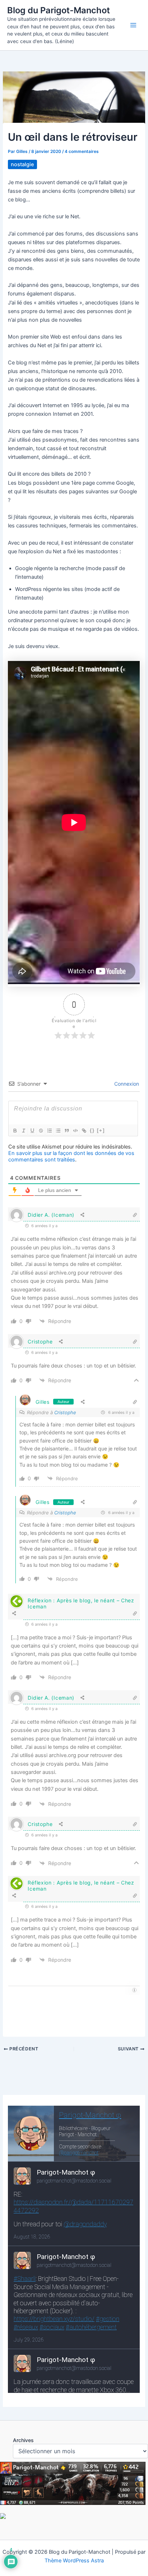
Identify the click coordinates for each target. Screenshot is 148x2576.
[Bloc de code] (75, 1131)
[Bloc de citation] (66, 1131)
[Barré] (41, 1131)
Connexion (126, 1084)
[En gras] (15, 1131)
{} (92, 1130)
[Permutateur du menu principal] (133, 25)
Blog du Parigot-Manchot (59, 10)
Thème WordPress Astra (74, 2561)
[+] (101, 1130)
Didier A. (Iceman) (51, 1215)
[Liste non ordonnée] (58, 1131)
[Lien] (84, 1131)
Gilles (42, 1402)
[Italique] (23, 1131)
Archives (23, 2440)
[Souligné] (32, 1131)
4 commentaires (82, 152)
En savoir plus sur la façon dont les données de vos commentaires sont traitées (71, 1156)
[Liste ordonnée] (49, 1131)
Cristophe (40, 1341)
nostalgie (22, 164)
